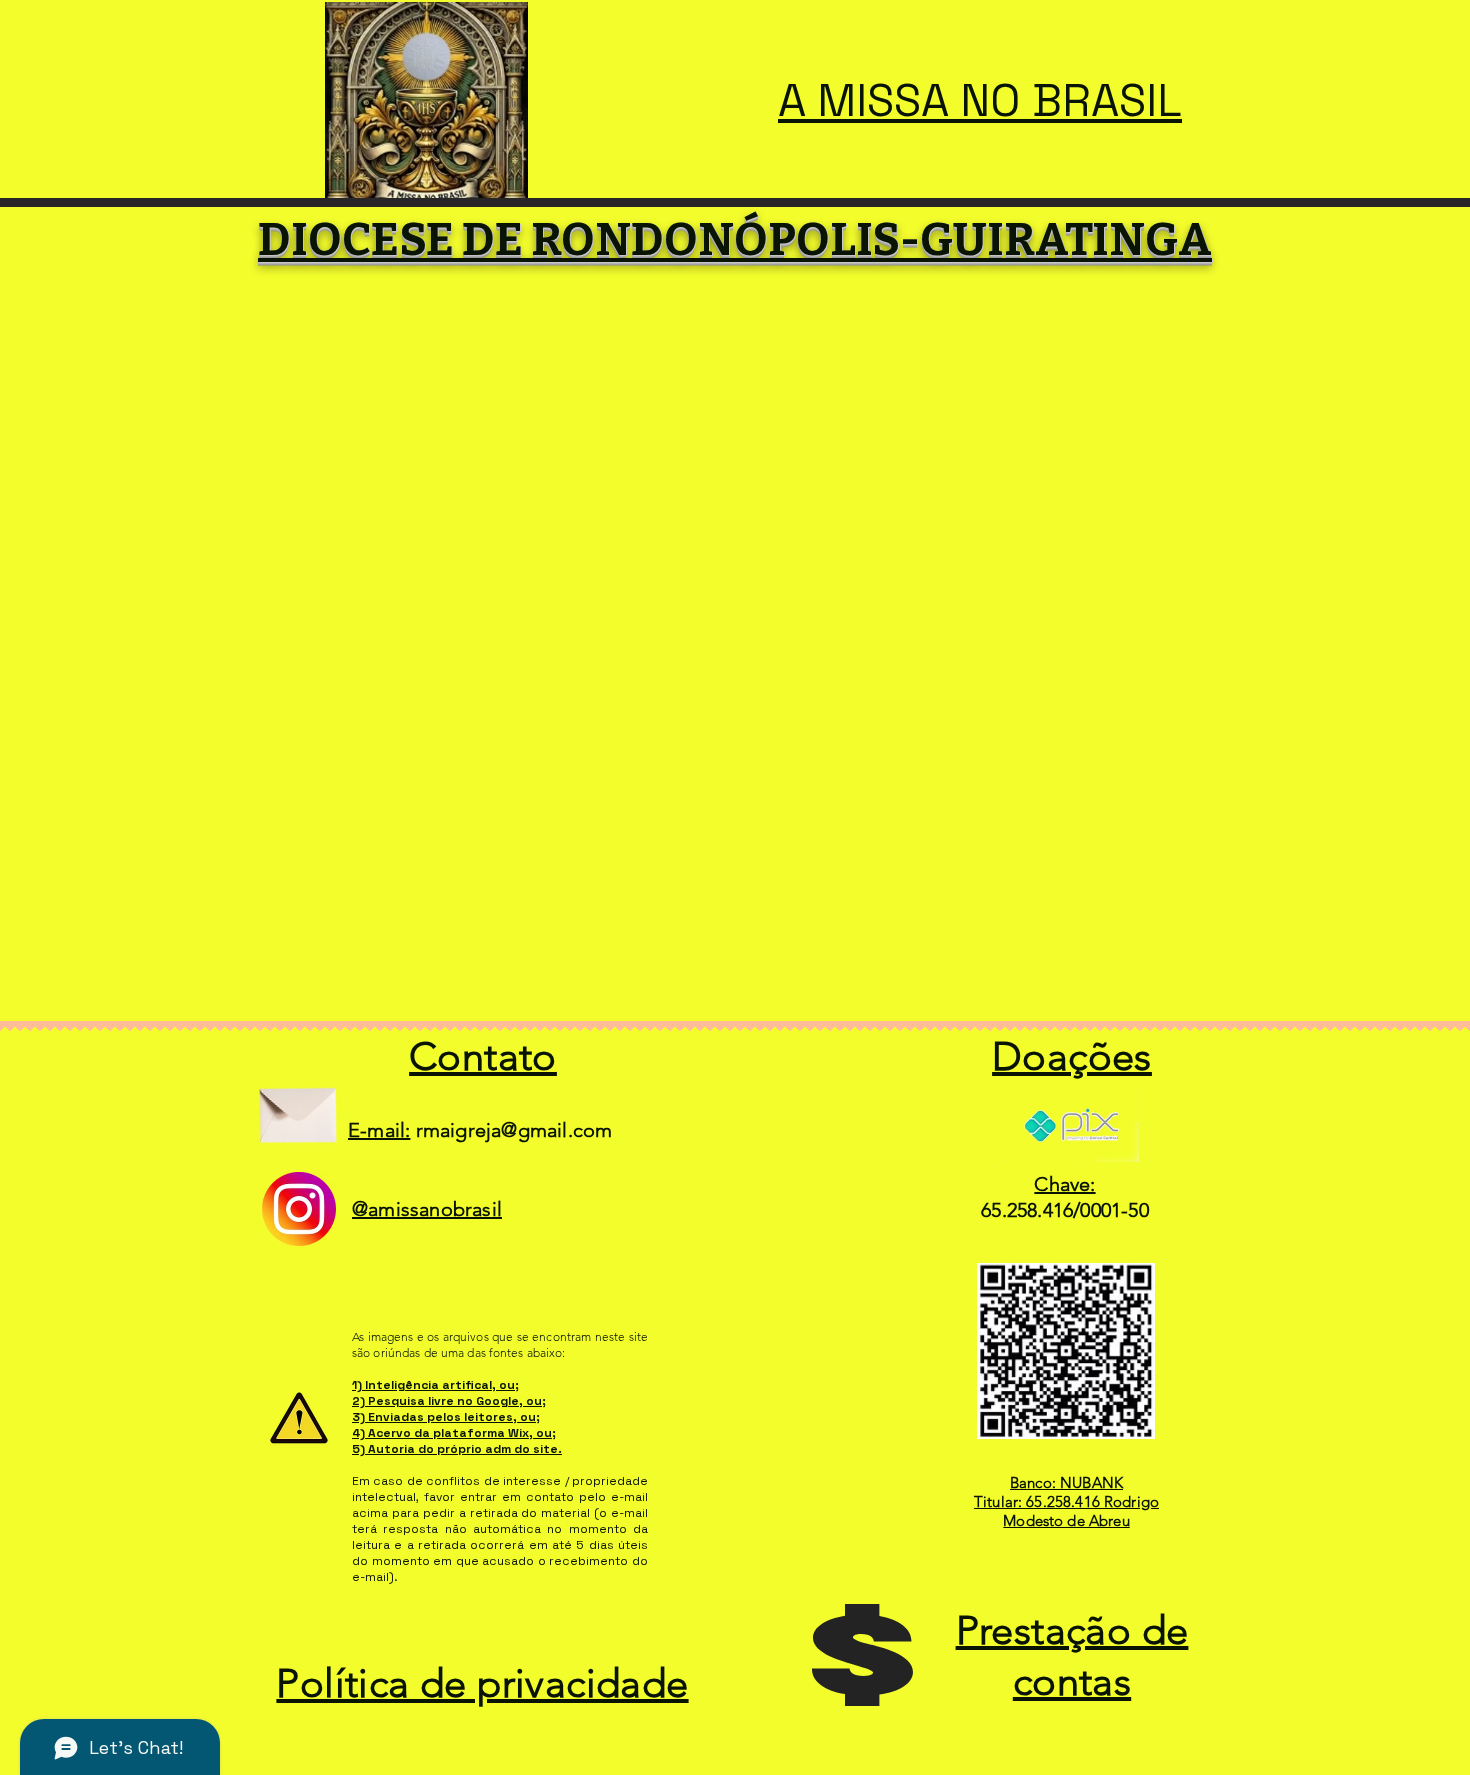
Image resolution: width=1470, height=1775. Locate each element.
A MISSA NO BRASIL (980, 100)
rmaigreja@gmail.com (514, 1130)
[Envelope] (297, 1107)
